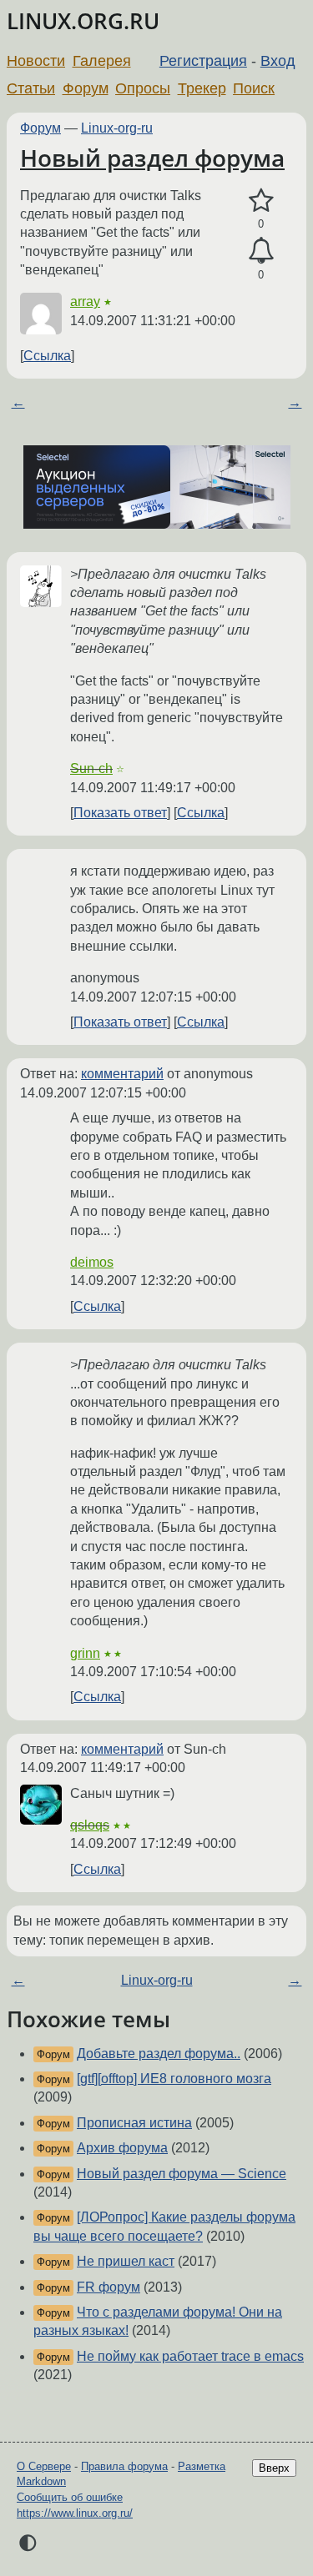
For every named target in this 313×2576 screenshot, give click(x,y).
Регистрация (203, 61)
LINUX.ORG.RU (83, 21)
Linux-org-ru (117, 128)
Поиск (254, 88)
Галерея (102, 61)
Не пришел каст (126, 2261)
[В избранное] (261, 201)
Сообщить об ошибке (70, 2497)
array (85, 301)
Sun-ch (91, 768)
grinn (85, 1653)
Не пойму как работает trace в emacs (190, 2356)
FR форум (109, 2287)
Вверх (274, 2468)
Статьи (31, 88)
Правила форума (124, 2466)
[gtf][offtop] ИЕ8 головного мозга (174, 2079)
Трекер (202, 88)
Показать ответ (120, 813)
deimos (92, 1262)
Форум (86, 88)
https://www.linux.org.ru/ (75, 2513)
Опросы (143, 88)
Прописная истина (134, 2123)
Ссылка (47, 356)
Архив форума (122, 2148)
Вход (278, 61)
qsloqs (90, 1825)
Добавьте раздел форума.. (159, 2054)
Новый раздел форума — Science (182, 2174)
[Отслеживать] (261, 251)
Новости (36, 61)
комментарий (122, 1074)
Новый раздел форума (152, 158)
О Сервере (44, 2466)
